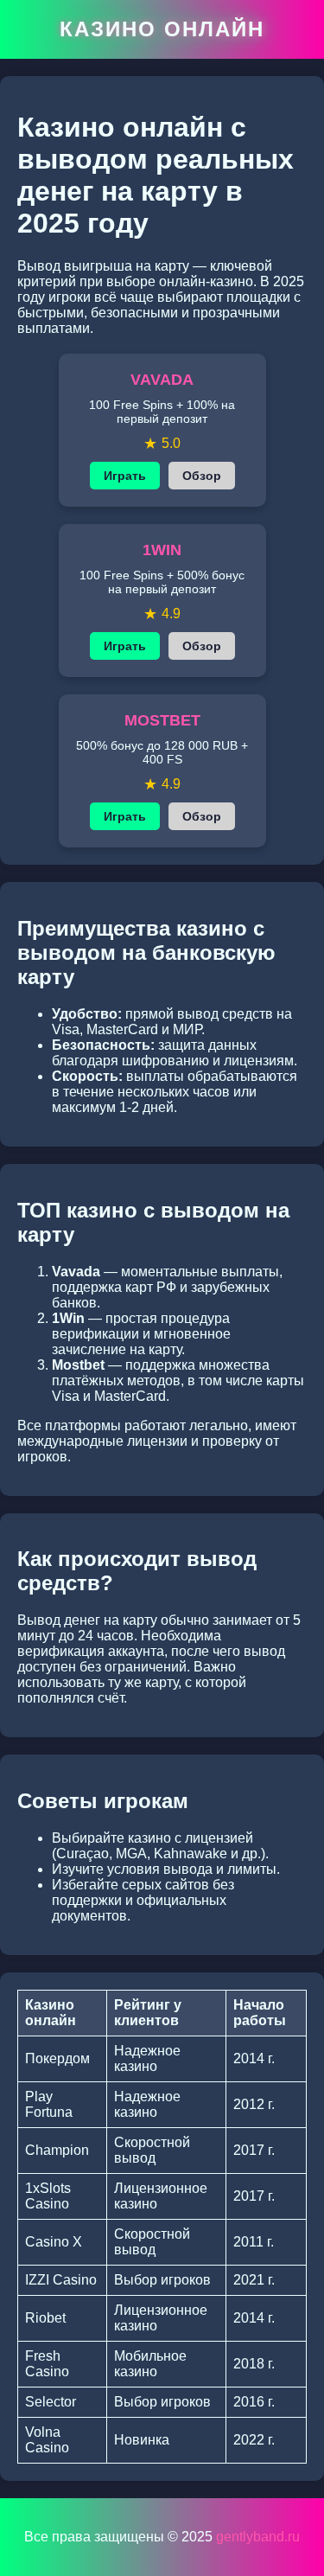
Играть (125, 476)
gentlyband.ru (258, 2537)
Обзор (202, 476)
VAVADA (162, 380)
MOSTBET (162, 720)
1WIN (162, 550)
